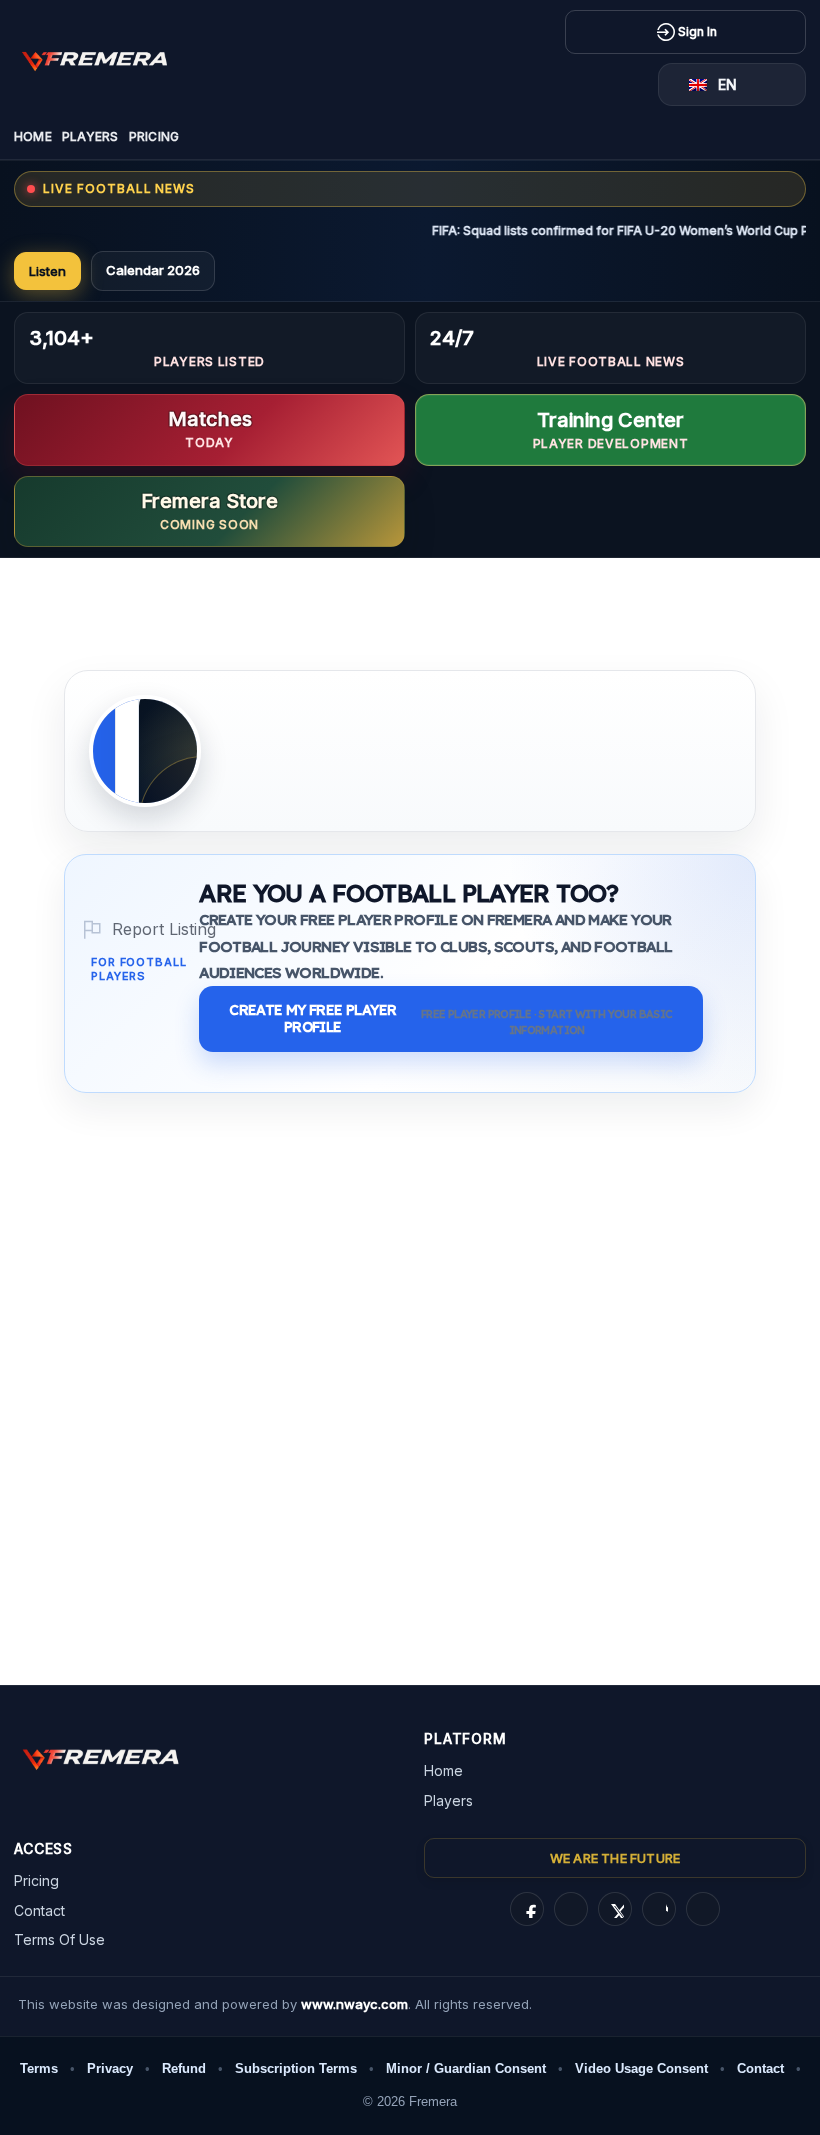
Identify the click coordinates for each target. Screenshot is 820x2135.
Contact (39, 1910)
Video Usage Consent (641, 2068)
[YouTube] (703, 1909)
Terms (39, 2068)
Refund (184, 2068)
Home (33, 136)
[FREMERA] (109, 59)
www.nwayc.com (354, 2004)
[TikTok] (659, 1909)
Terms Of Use (59, 1939)
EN (727, 84)
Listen (47, 271)
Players (90, 136)
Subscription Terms (296, 2068)
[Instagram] (571, 1909)
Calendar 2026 (153, 270)
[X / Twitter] (615, 1909)
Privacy (110, 2068)
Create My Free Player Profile (450, 1019)
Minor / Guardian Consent (466, 2068)
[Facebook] (527, 1909)
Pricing (154, 136)
